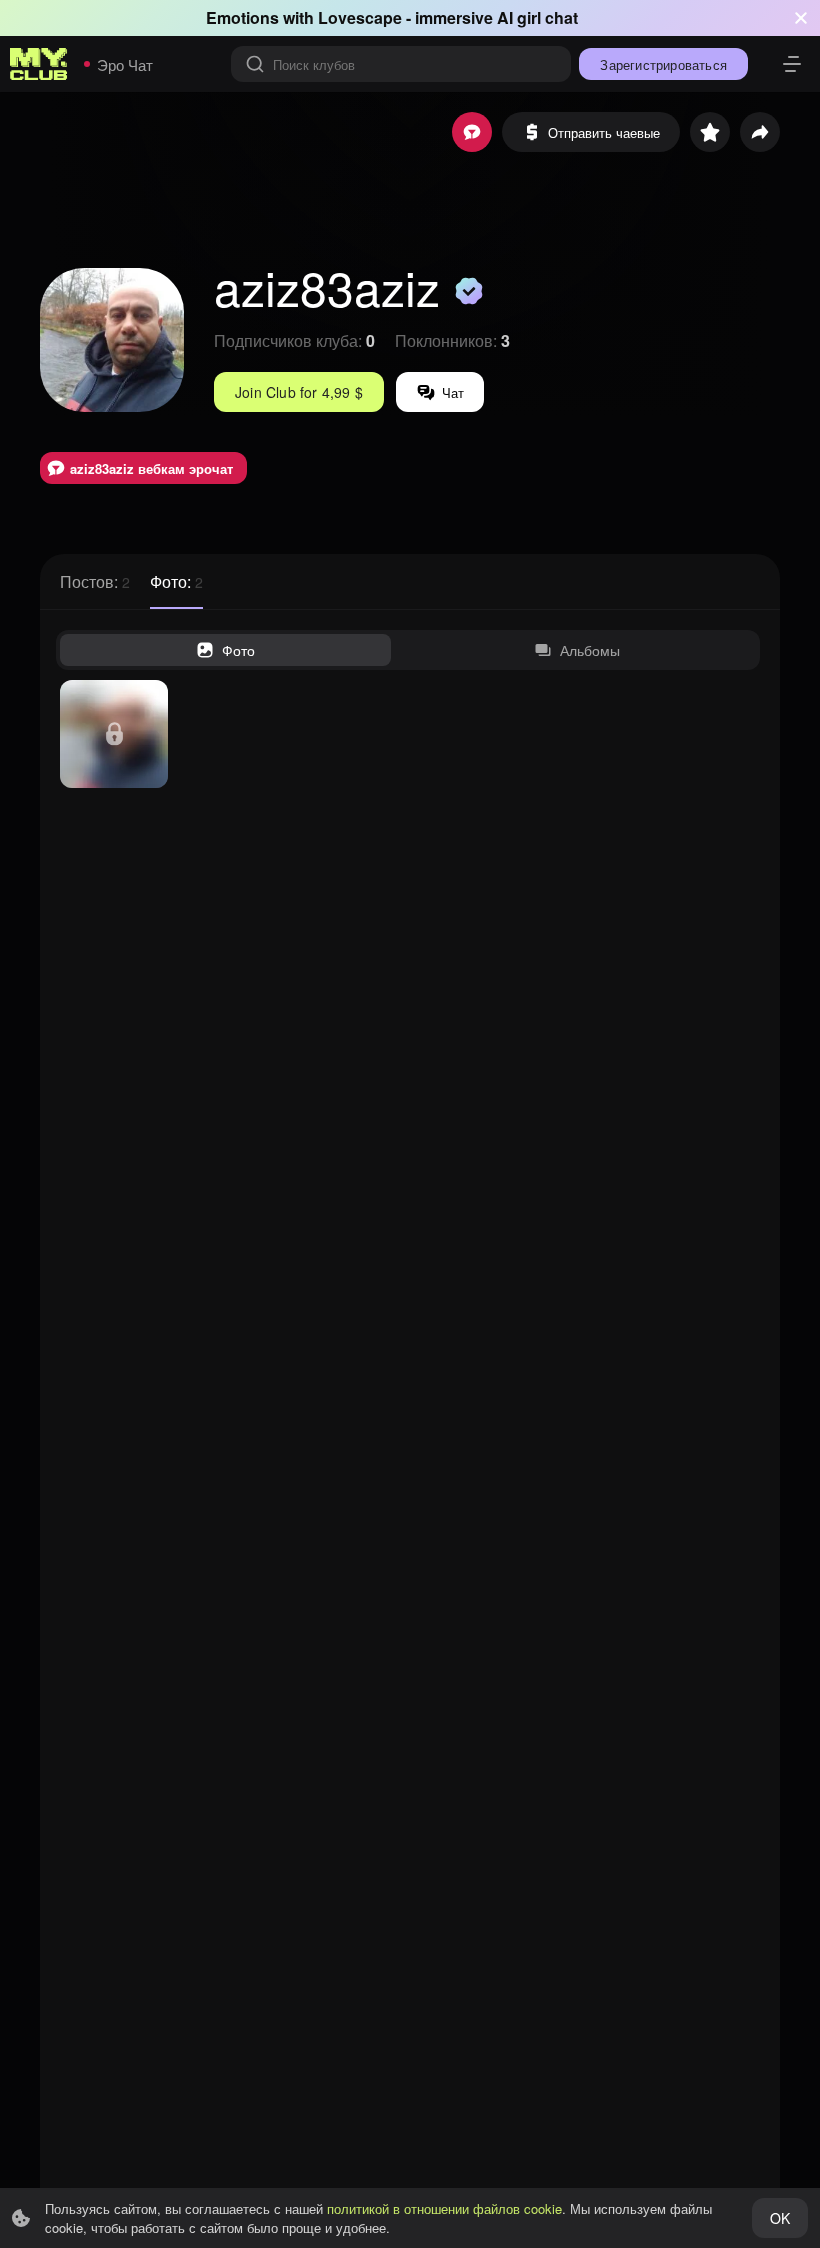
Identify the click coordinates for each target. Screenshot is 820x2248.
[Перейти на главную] (39, 64)
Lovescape (360, 17)
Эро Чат (125, 64)
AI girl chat (537, 17)
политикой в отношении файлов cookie (444, 2208)
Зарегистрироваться (663, 64)
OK (780, 2218)
